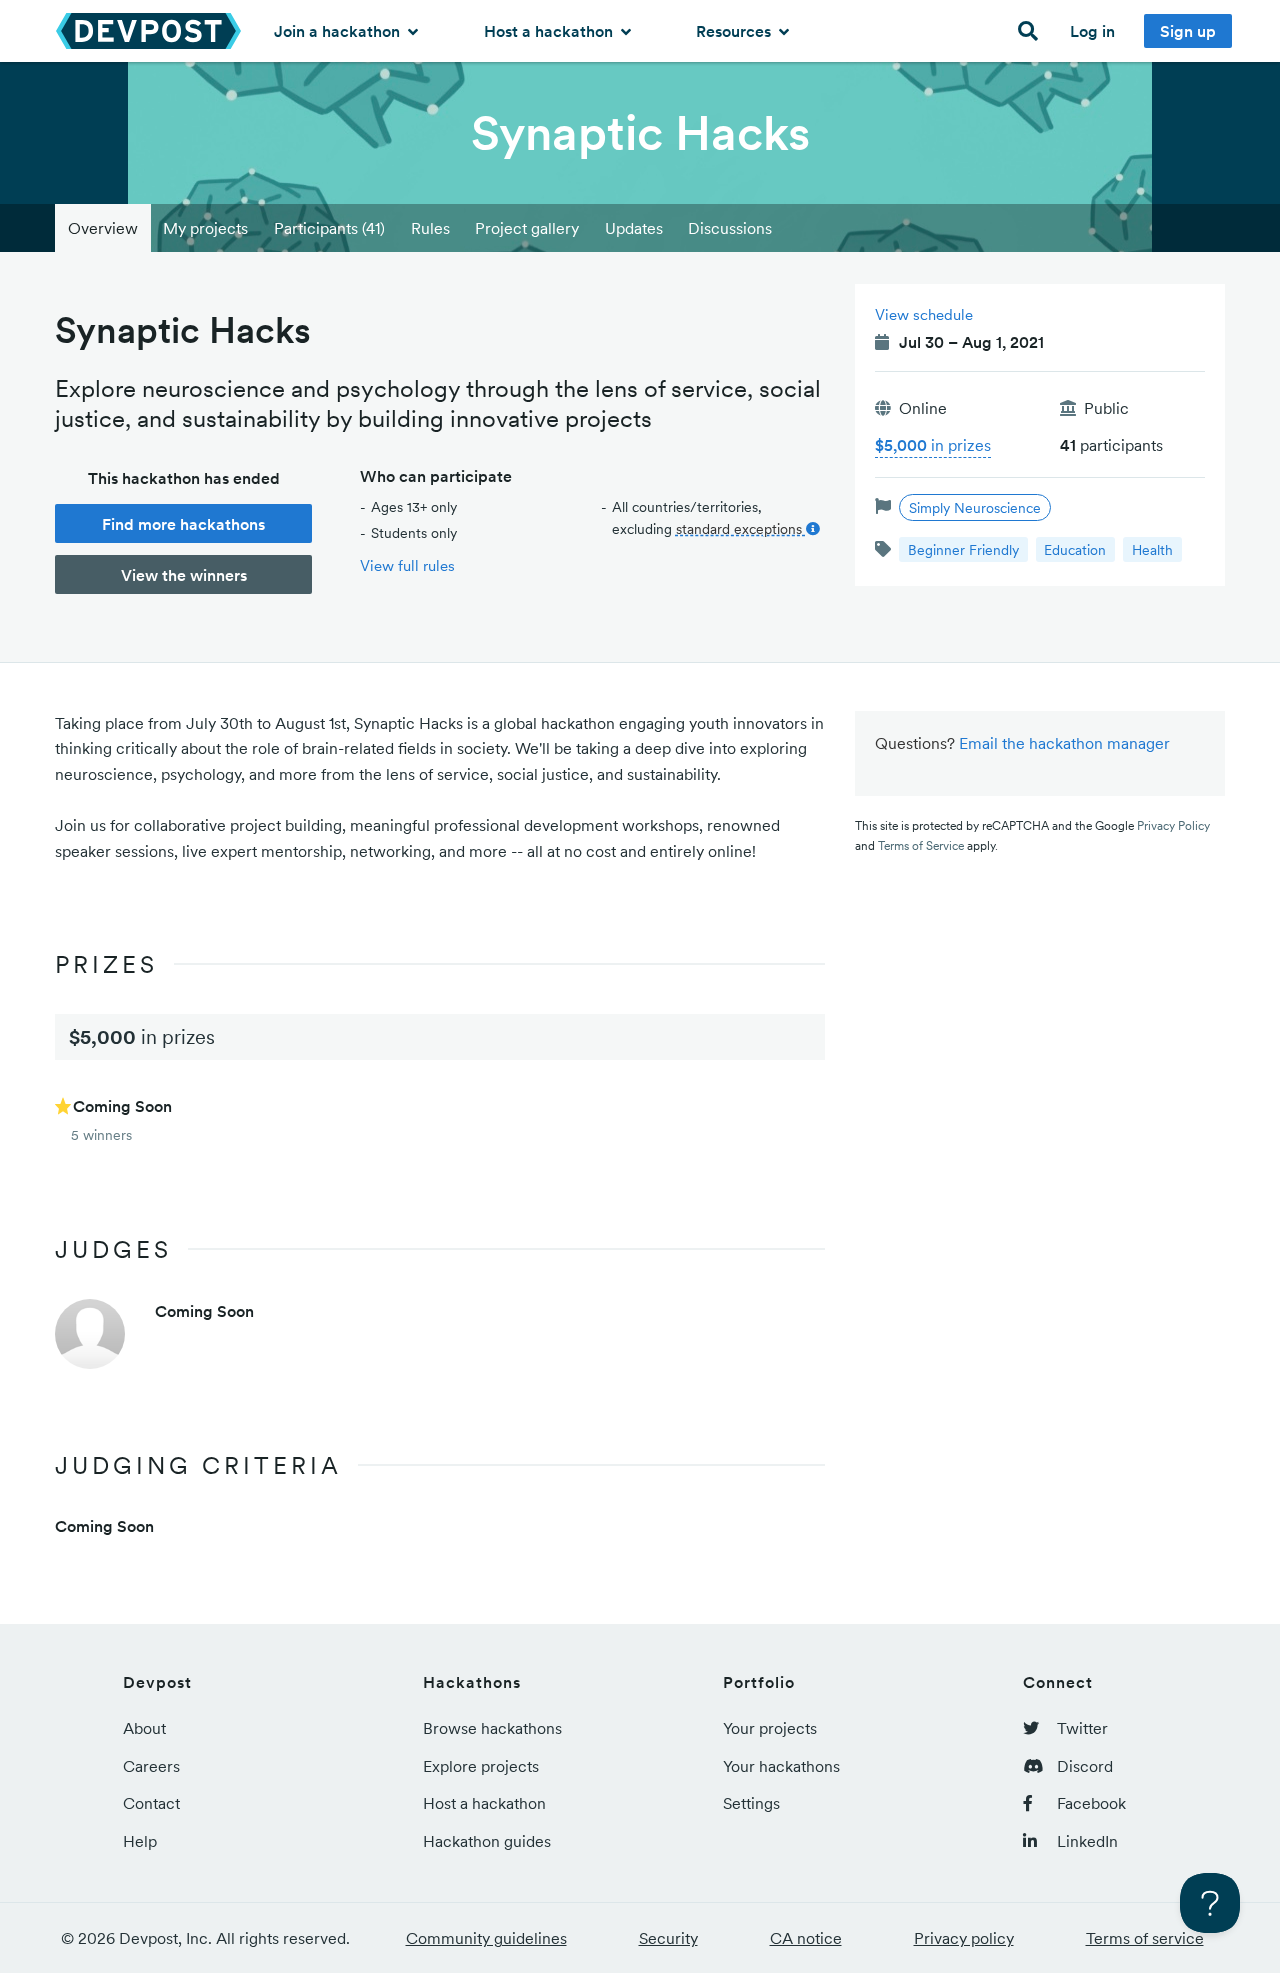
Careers (151, 1766)
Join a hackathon (339, 31)
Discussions (730, 228)
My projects (205, 228)
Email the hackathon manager (1064, 743)
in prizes (933, 445)
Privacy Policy (1173, 825)
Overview (103, 228)
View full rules (407, 565)
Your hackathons (781, 1766)
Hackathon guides (487, 1841)
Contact (151, 1803)
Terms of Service (921, 845)
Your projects (770, 1728)
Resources (735, 31)
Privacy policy (964, 1938)
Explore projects (481, 1766)
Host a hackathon (550, 31)
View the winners (184, 575)
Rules (430, 228)
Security (668, 1938)
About (144, 1728)
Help (140, 1841)
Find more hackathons (183, 524)
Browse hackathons (492, 1728)
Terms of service (1145, 1938)
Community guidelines (486, 1938)
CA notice (806, 1938)
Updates (634, 228)
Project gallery (527, 228)
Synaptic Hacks (640, 133)
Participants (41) (329, 228)
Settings (751, 1803)
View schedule (924, 314)
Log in (1092, 31)
